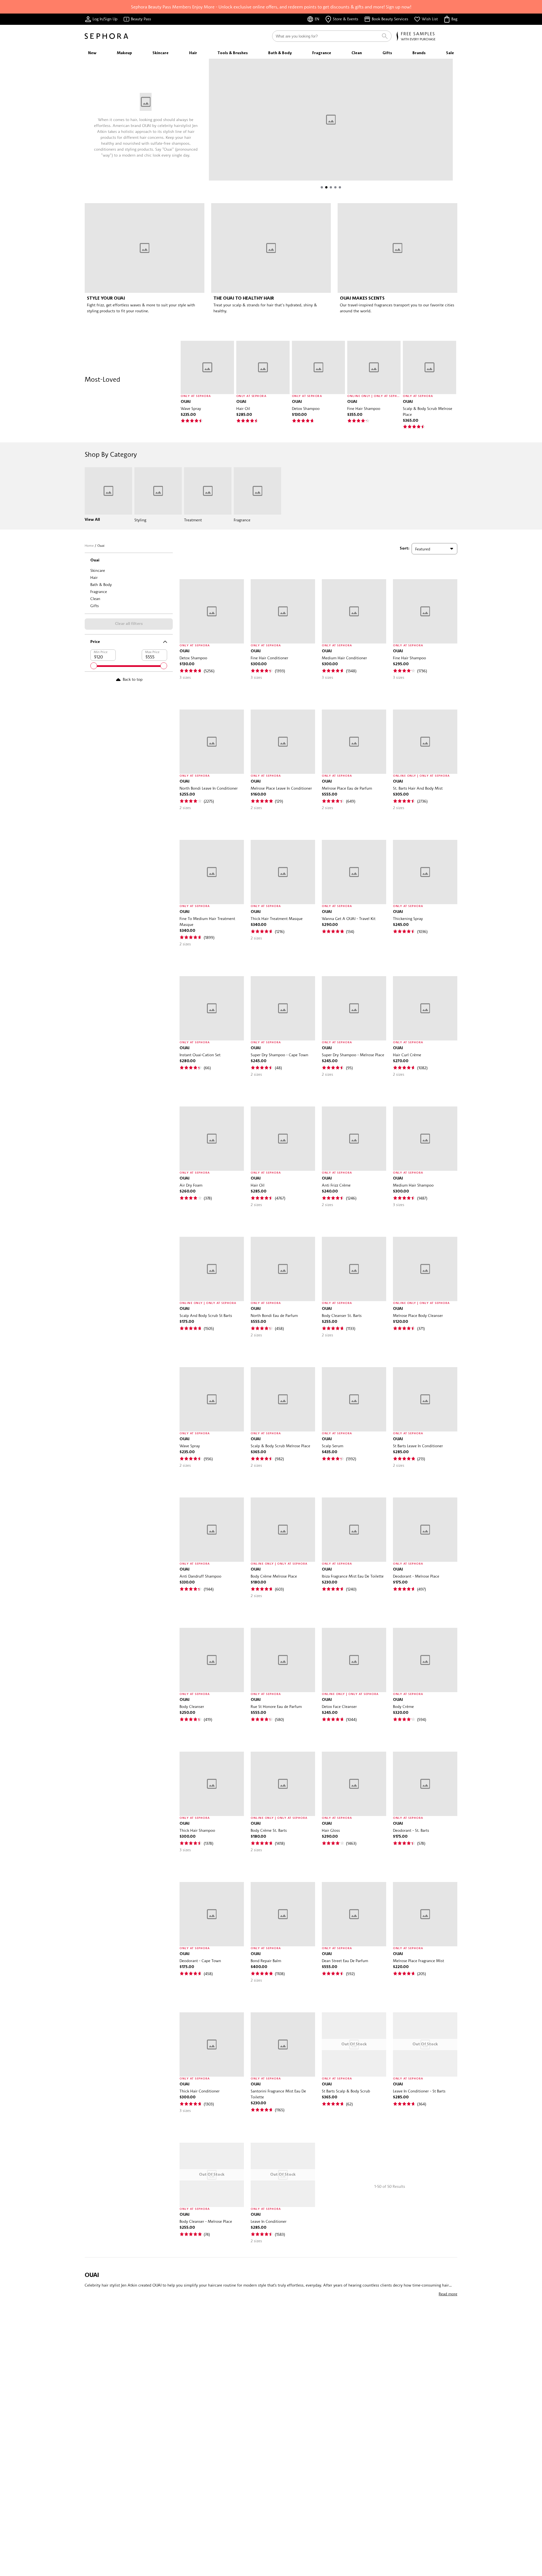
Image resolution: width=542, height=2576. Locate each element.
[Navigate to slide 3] (331, 187)
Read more (448, 2294)
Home (89, 545)
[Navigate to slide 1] (322, 187)
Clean (95, 599)
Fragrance (99, 591)
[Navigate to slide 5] (340, 187)
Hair (94, 577)
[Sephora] (106, 36)
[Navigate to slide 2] (326, 187)
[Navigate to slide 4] (335, 187)
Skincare (98, 570)
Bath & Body (101, 584)
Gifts (95, 606)
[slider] (94, 666)
